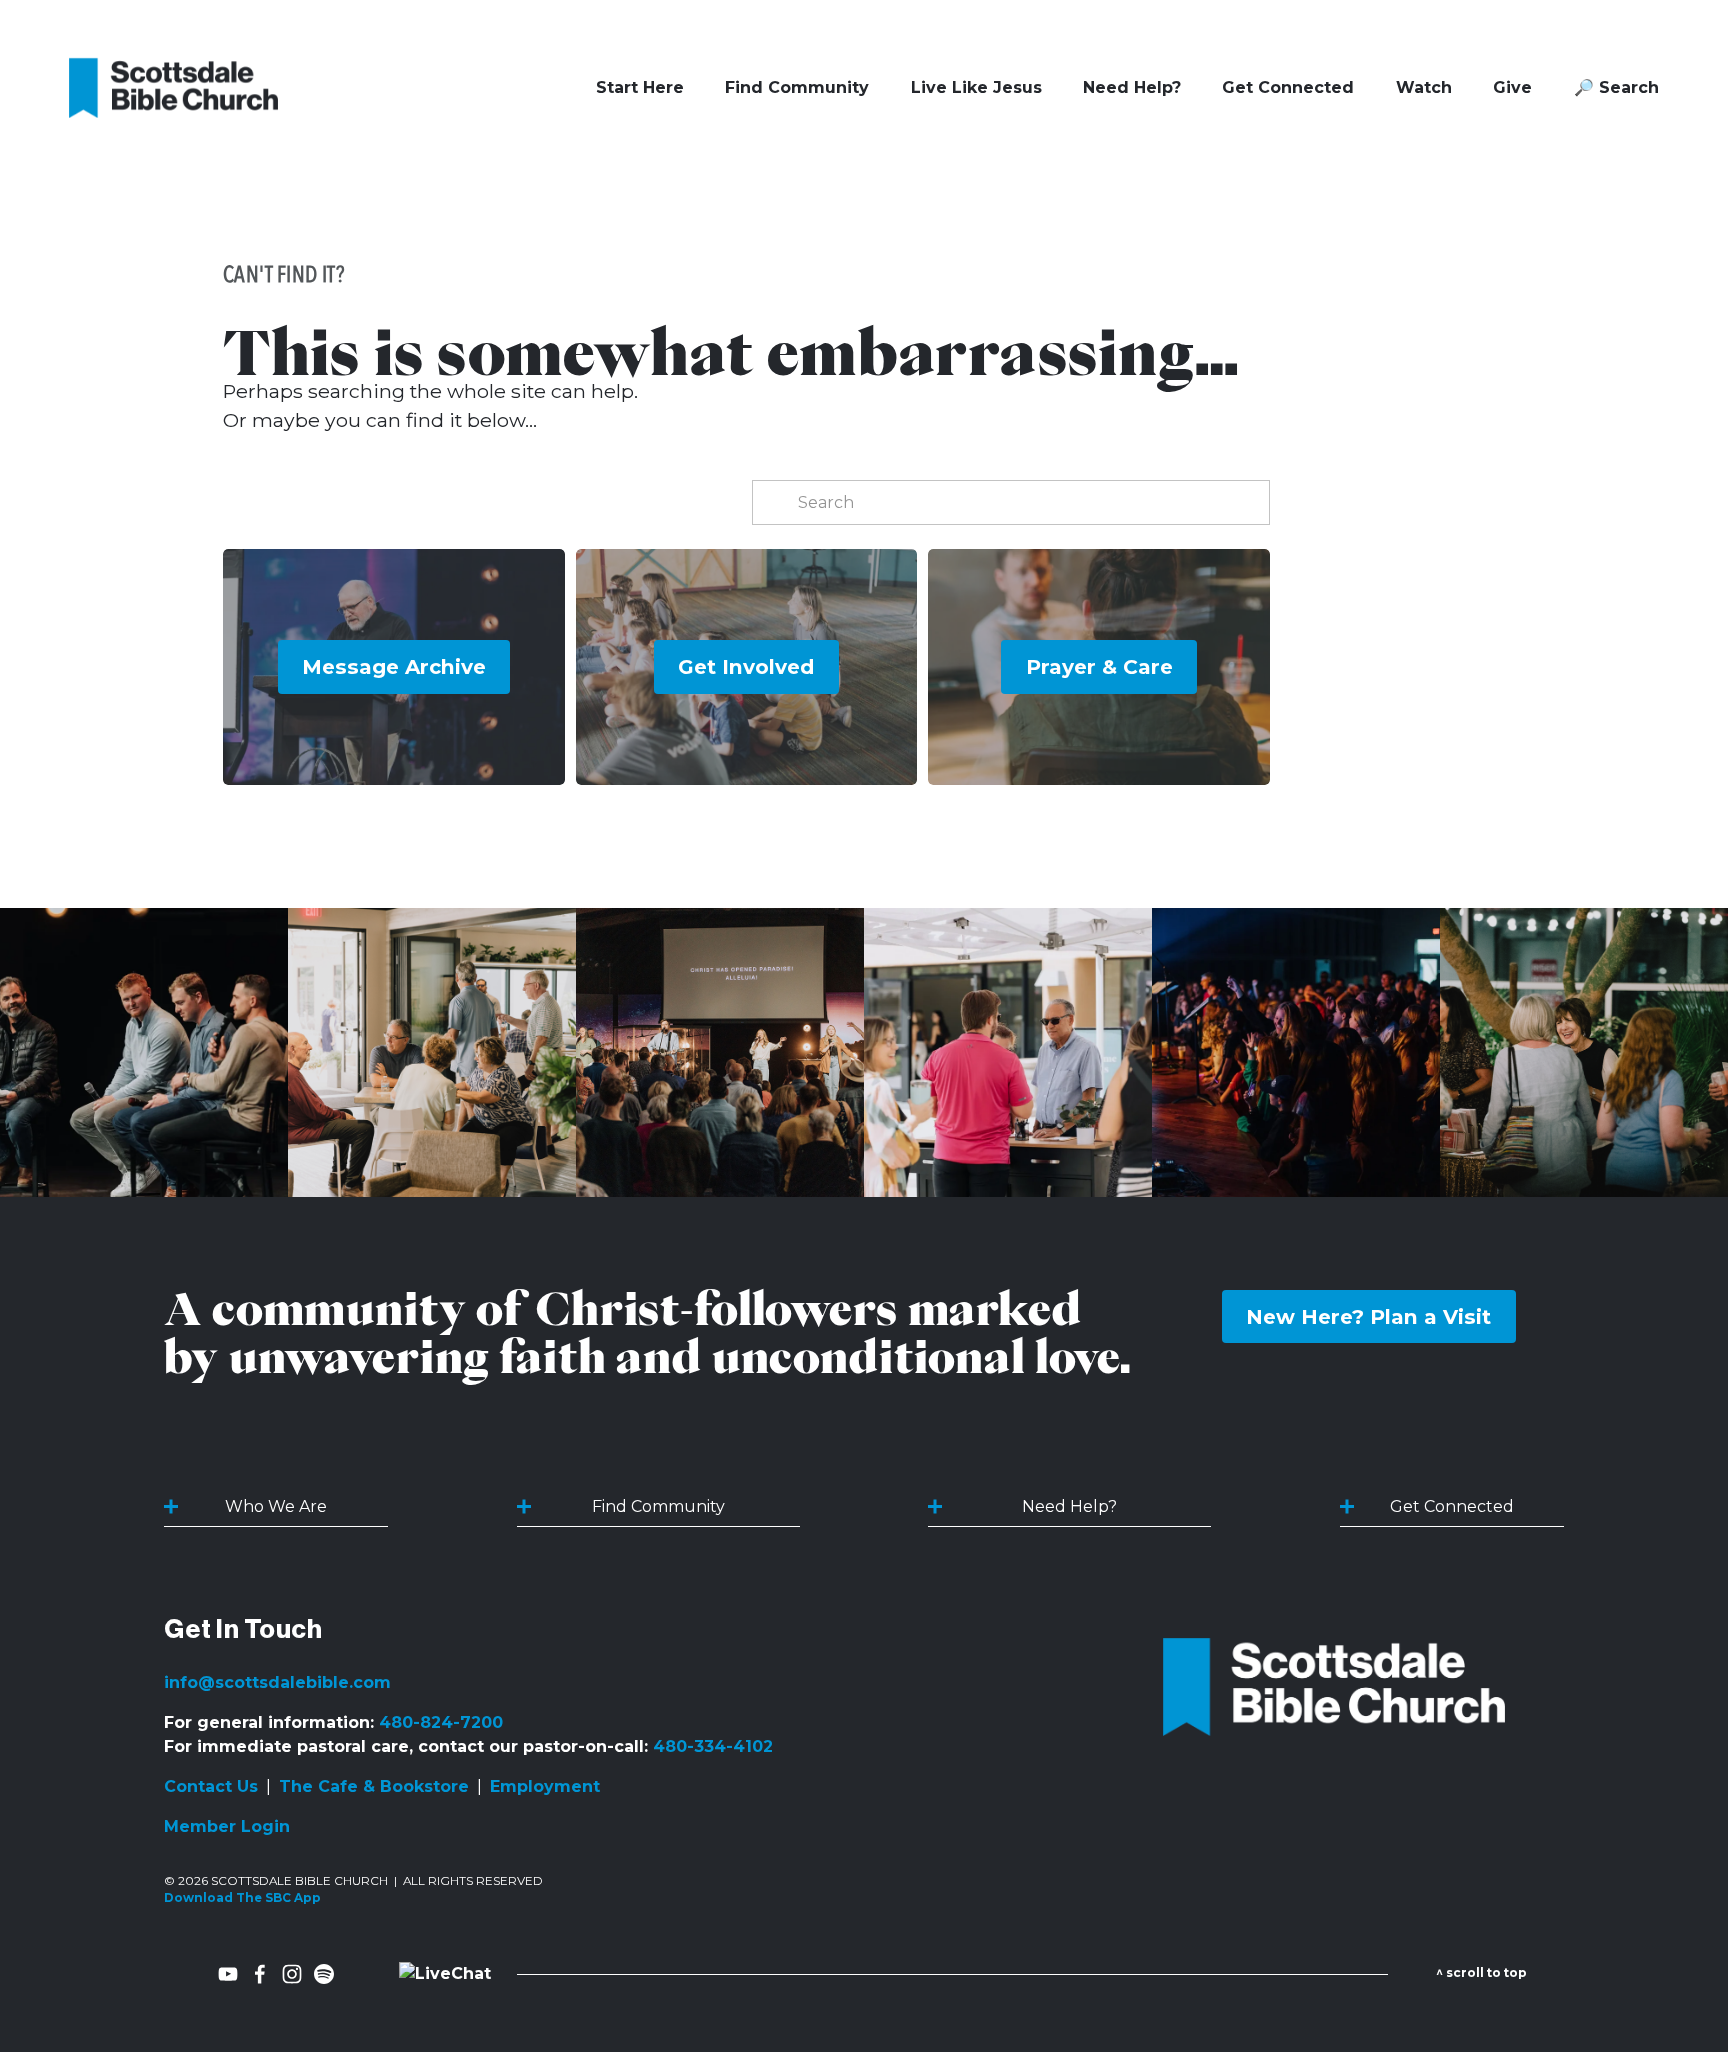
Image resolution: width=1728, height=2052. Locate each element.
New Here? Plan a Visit (1368, 1316)
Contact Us (211, 1786)
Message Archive (394, 666)
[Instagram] (292, 1974)
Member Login (227, 1826)
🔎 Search (1616, 87)
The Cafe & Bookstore (374, 1786)
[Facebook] (260, 1974)
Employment (545, 1786)
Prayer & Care (1099, 666)
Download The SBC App (242, 1898)
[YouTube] (228, 1974)
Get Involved (746, 666)
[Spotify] (324, 1974)
